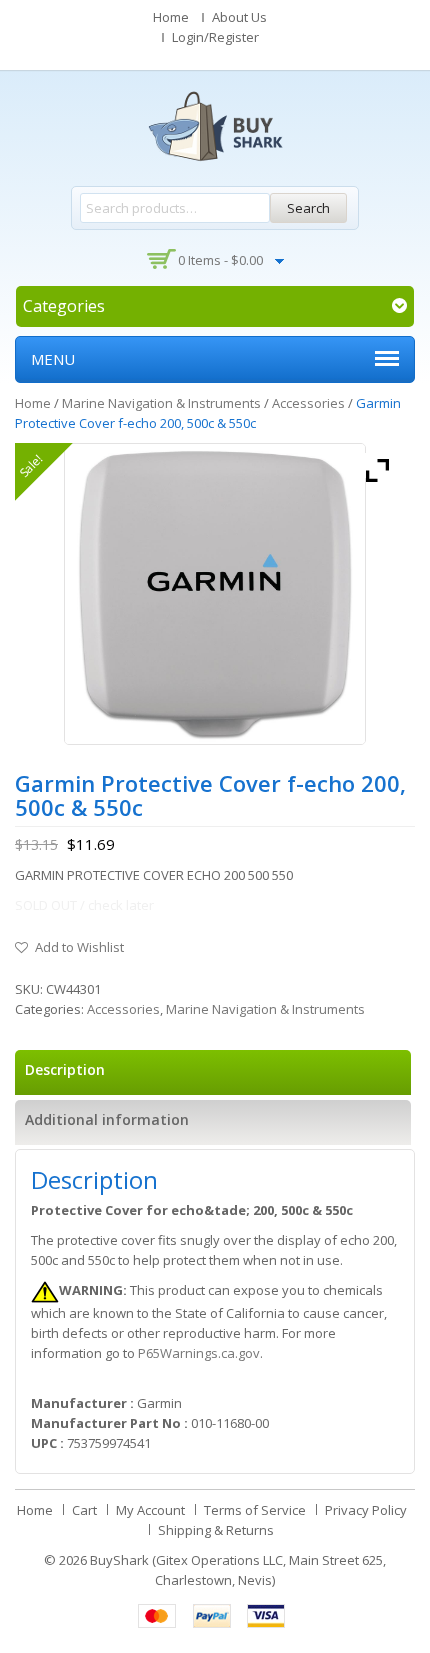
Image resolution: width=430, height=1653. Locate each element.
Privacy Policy (366, 1510)
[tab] (213, 1072)
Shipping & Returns (216, 1530)
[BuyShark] (215, 126)
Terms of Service (255, 1510)
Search (308, 208)
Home (171, 17)
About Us (239, 17)
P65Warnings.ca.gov (199, 1353)
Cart (84, 1510)
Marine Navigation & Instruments (161, 403)
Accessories (308, 403)
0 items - (220, 260)
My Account (150, 1510)
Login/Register (215, 37)
